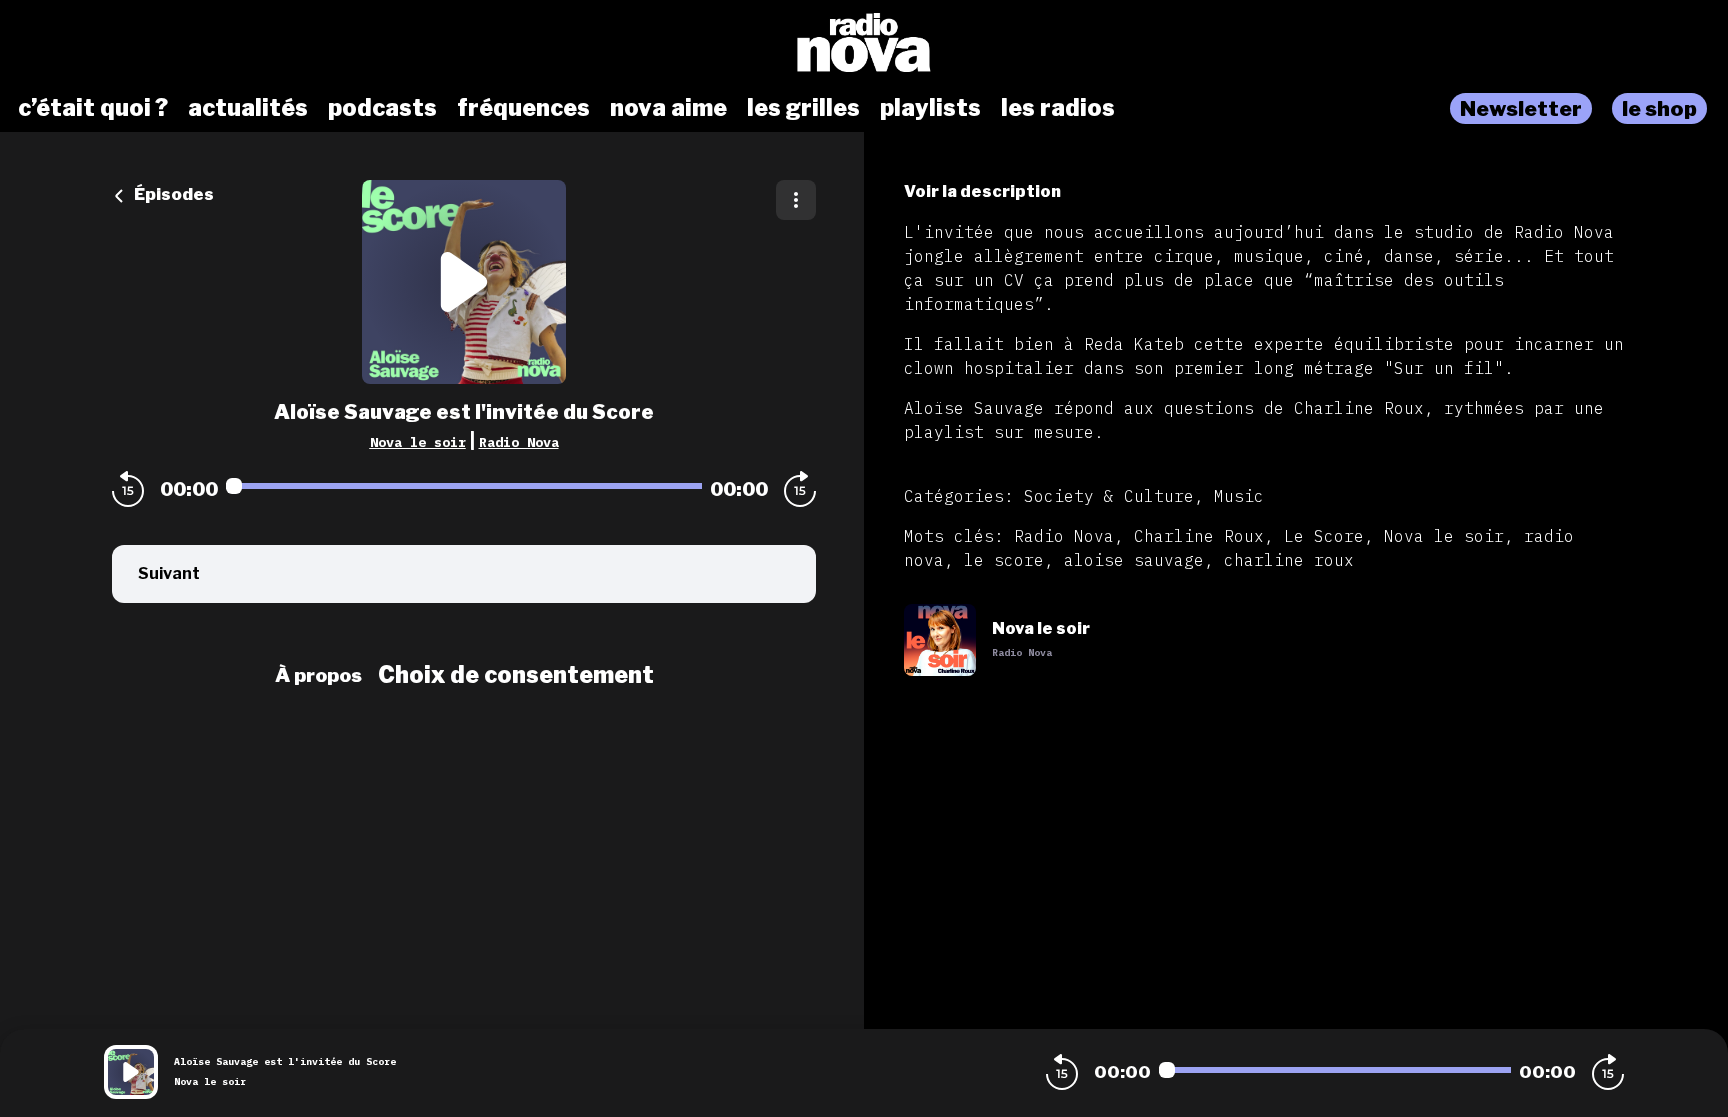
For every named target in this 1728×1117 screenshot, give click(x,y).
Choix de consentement (516, 675)
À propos (318, 675)
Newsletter (1521, 108)
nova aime (668, 108)
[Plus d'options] (796, 200)
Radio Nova (519, 442)
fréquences (523, 108)
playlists (930, 108)
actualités (248, 108)
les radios (1058, 108)
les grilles (803, 108)
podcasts (382, 108)
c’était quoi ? (93, 108)
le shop (1659, 108)
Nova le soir (418, 442)
